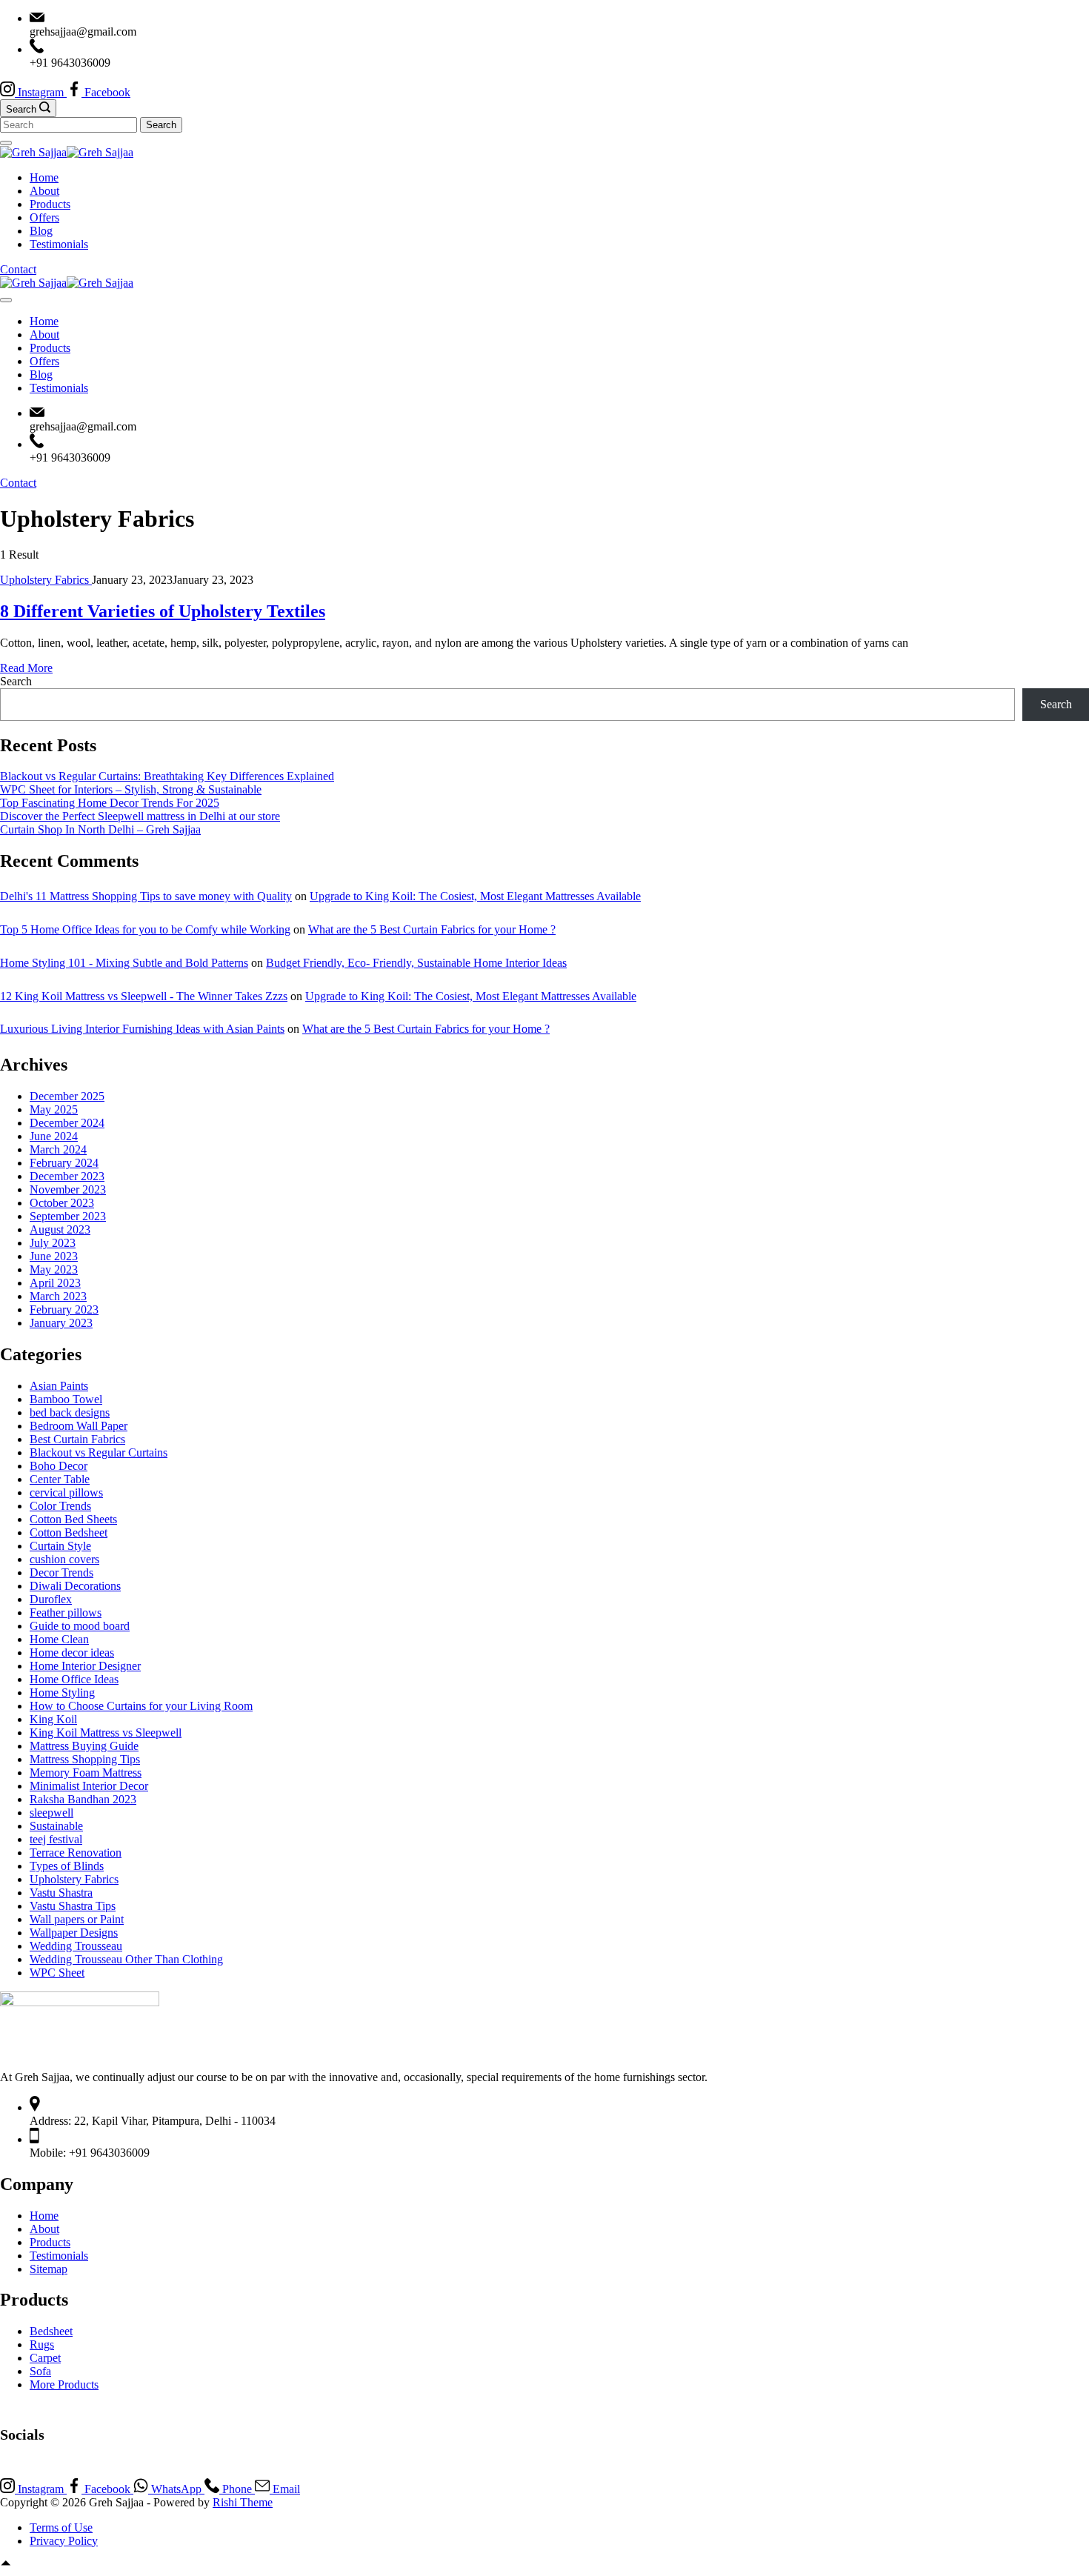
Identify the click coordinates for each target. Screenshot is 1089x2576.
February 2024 (64, 1163)
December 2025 (67, 1096)
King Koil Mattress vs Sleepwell (106, 1733)
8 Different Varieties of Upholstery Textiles (163, 611)
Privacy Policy (64, 2541)
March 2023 (58, 1296)
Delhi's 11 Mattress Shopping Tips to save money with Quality (146, 896)
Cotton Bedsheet (69, 1532)
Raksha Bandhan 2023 (83, 1799)
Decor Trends (61, 1572)
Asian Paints (59, 1386)
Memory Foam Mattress (86, 1773)
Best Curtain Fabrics (77, 1439)
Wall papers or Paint (77, 1919)
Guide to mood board (80, 1626)
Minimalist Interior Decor (89, 1786)
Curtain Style (60, 1546)
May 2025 (54, 1109)
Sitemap (49, 2269)
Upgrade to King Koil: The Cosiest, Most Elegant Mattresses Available (475, 896)
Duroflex (51, 1599)
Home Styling (62, 1693)
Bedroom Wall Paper (79, 1426)
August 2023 (60, 1229)
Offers (44, 217)
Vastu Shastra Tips (73, 1906)
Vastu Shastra (61, 1893)
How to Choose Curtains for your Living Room (141, 1706)
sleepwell (51, 1813)
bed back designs (70, 1412)
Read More (26, 668)
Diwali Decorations (75, 1586)
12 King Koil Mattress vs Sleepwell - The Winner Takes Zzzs (144, 996)
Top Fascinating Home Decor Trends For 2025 (110, 803)
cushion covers (64, 1559)
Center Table (60, 1479)
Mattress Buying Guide (84, 1746)
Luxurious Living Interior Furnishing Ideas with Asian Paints (142, 1029)
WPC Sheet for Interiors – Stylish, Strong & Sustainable (131, 789)
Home (44, 177)
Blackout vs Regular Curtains (99, 1452)
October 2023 (62, 1203)
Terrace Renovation (76, 1853)
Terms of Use (61, 2527)
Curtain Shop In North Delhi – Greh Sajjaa (100, 829)
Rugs (42, 2344)
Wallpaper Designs (74, 1933)
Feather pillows (66, 1613)
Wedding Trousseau (76, 1946)
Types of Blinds (67, 1866)
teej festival (56, 1839)
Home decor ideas (72, 1653)
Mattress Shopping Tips (85, 1759)
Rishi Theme (243, 2502)
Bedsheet (51, 2331)
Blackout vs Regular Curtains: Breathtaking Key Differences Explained (167, 776)
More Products (64, 2384)
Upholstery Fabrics (46, 580)
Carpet (45, 2358)
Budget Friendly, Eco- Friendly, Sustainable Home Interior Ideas (416, 963)
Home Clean (59, 1639)
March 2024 (58, 1149)
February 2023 (64, 1309)
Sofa (40, 2371)
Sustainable (56, 1826)
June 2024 (54, 1136)
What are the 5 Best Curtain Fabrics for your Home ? (432, 929)
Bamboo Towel (66, 1399)
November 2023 (68, 1189)
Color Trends (60, 1506)
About (44, 191)
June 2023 (54, 1256)
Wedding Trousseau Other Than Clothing (126, 1959)
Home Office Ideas (74, 1679)
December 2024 (67, 1123)
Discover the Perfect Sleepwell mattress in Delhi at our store (140, 816)
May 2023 (54, 1269)
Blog (41, 231)
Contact (18, 269)
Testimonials (59, 244)
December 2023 (67, 1176)
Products (50, 204)
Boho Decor (59, 1466)
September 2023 (68, 1216)
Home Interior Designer (85, 1666)
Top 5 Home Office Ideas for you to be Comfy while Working (145, 929)
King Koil (53, 1719)
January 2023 (61, 1323)
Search (16, 681)
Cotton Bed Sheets (73, 1519)
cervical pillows (66, 1492)
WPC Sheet (57, 1973)
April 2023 (55, 1283)
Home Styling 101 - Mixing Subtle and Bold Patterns (124, 963)
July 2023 (53, 1243)
